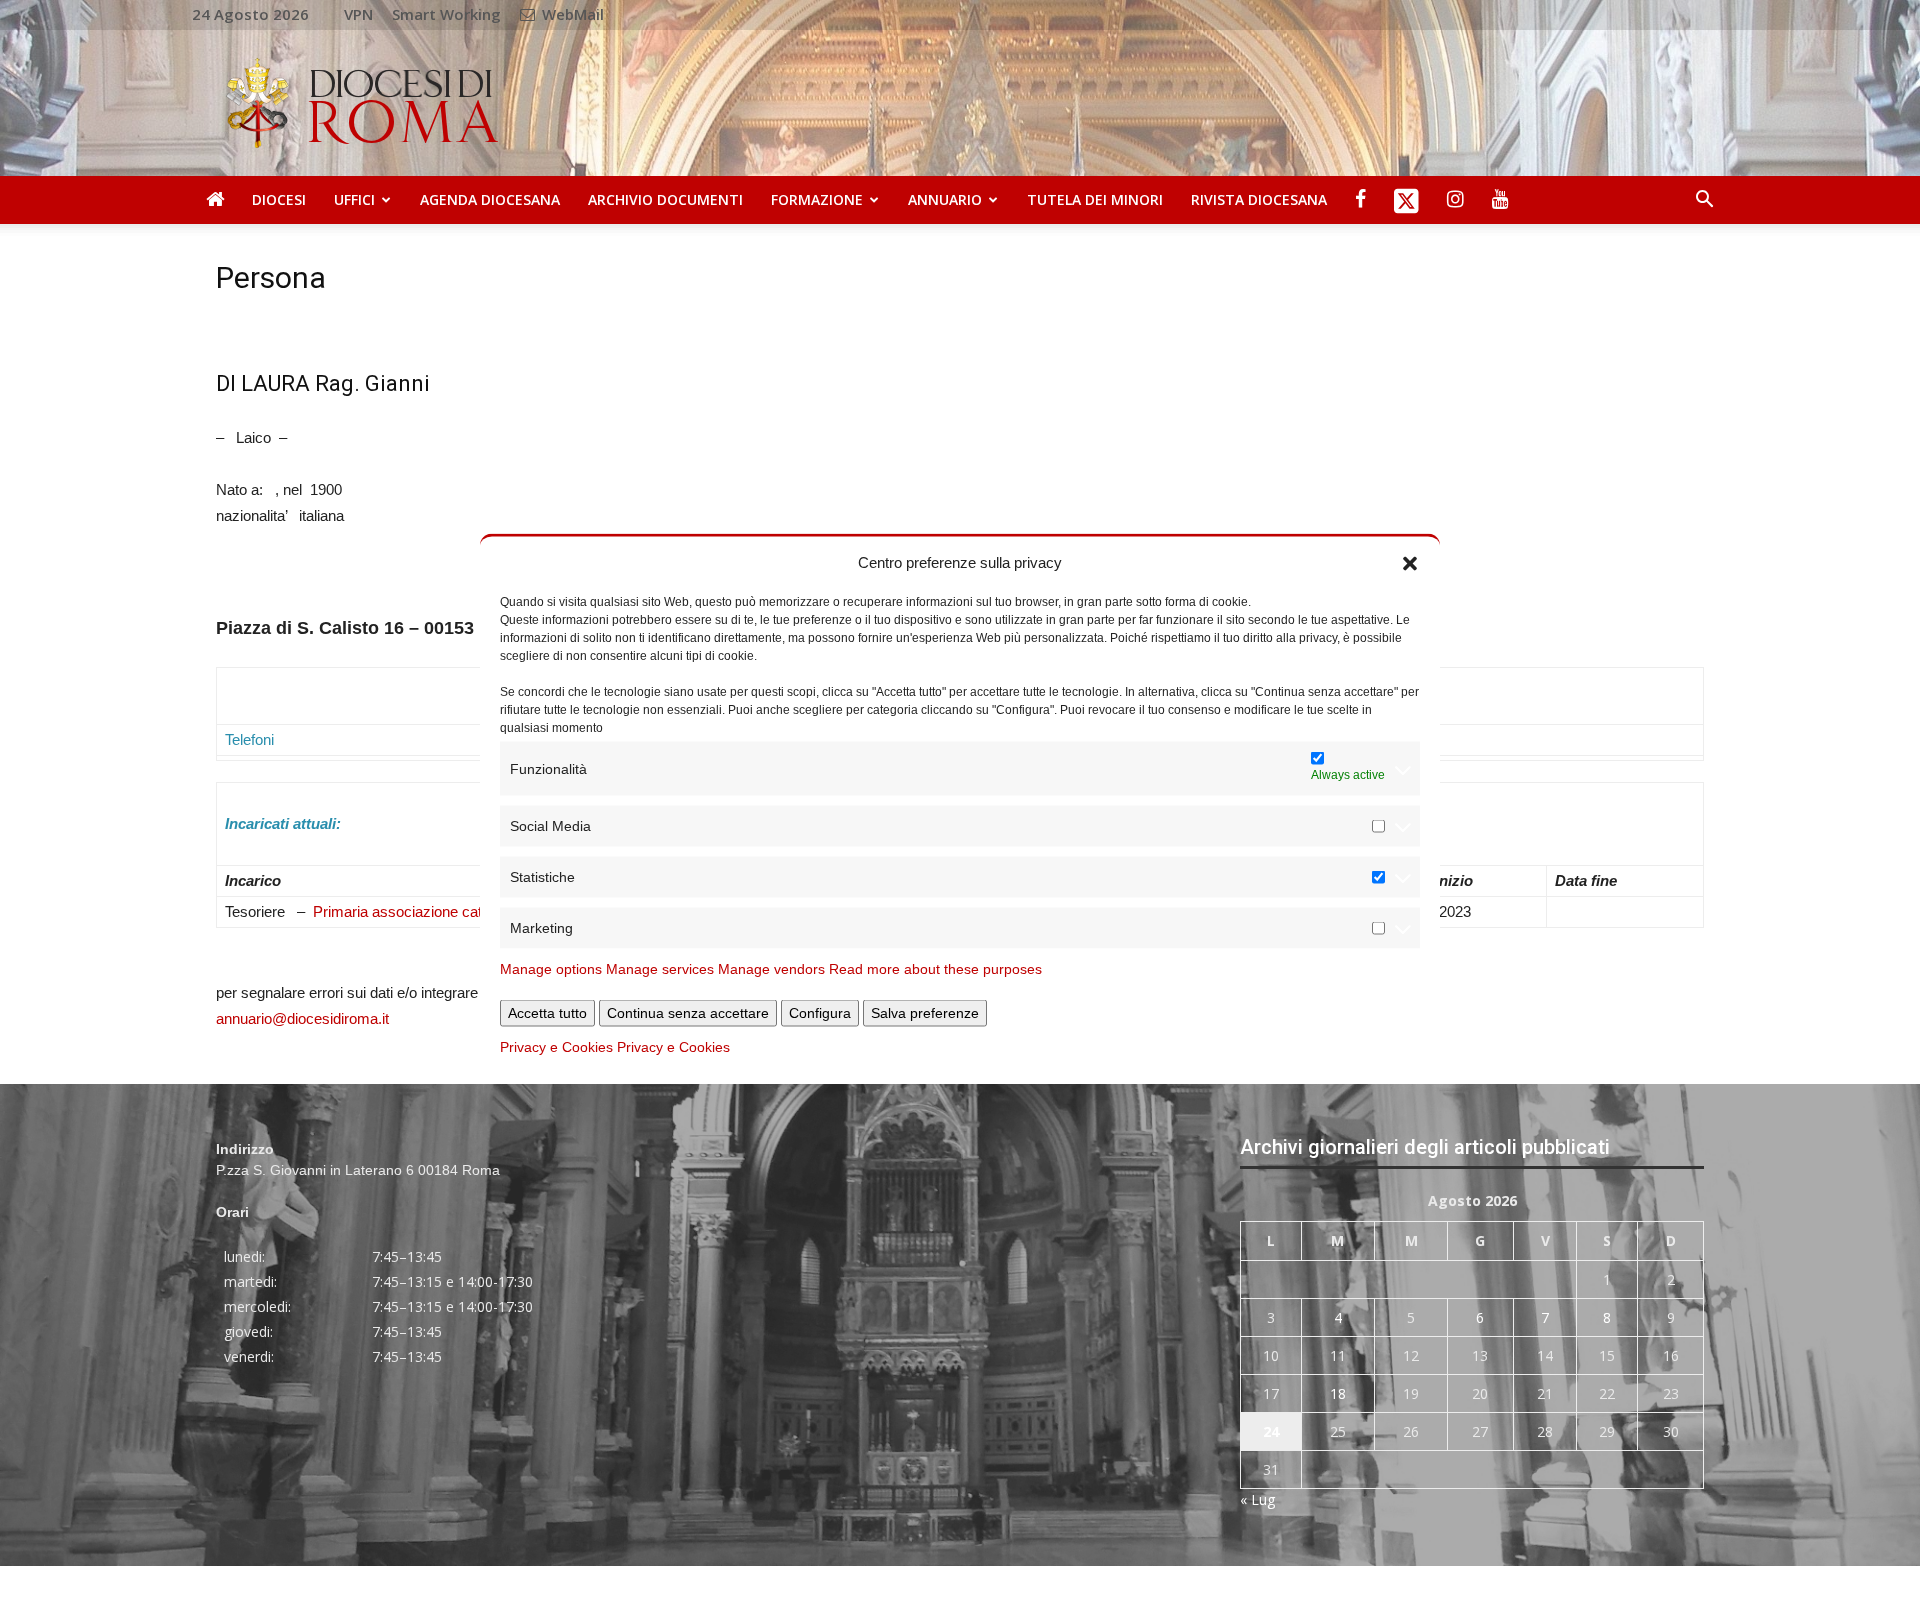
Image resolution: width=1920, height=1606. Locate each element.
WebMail (571, 14)
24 (1271, 1431)
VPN (358, 14)
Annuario (945, 199)
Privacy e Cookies (556, 1047)
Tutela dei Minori (1095, 199)
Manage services (660, 969)
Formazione (817, 199)
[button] (1410, 562)
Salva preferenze (925, 1013)
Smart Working (446, 14)
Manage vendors (771, 969)
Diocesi (279, 199)
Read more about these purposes (935, 969)
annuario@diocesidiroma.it (302, 1018)
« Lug (1257, 1499)
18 (1338, 1393)
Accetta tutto (547, 1013)
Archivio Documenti (665, 199)
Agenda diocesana (490, 199)
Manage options (551, 969)
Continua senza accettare (688, 1013)
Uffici (354, 199)
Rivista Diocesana (1259, 199)
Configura (820, 1013)
